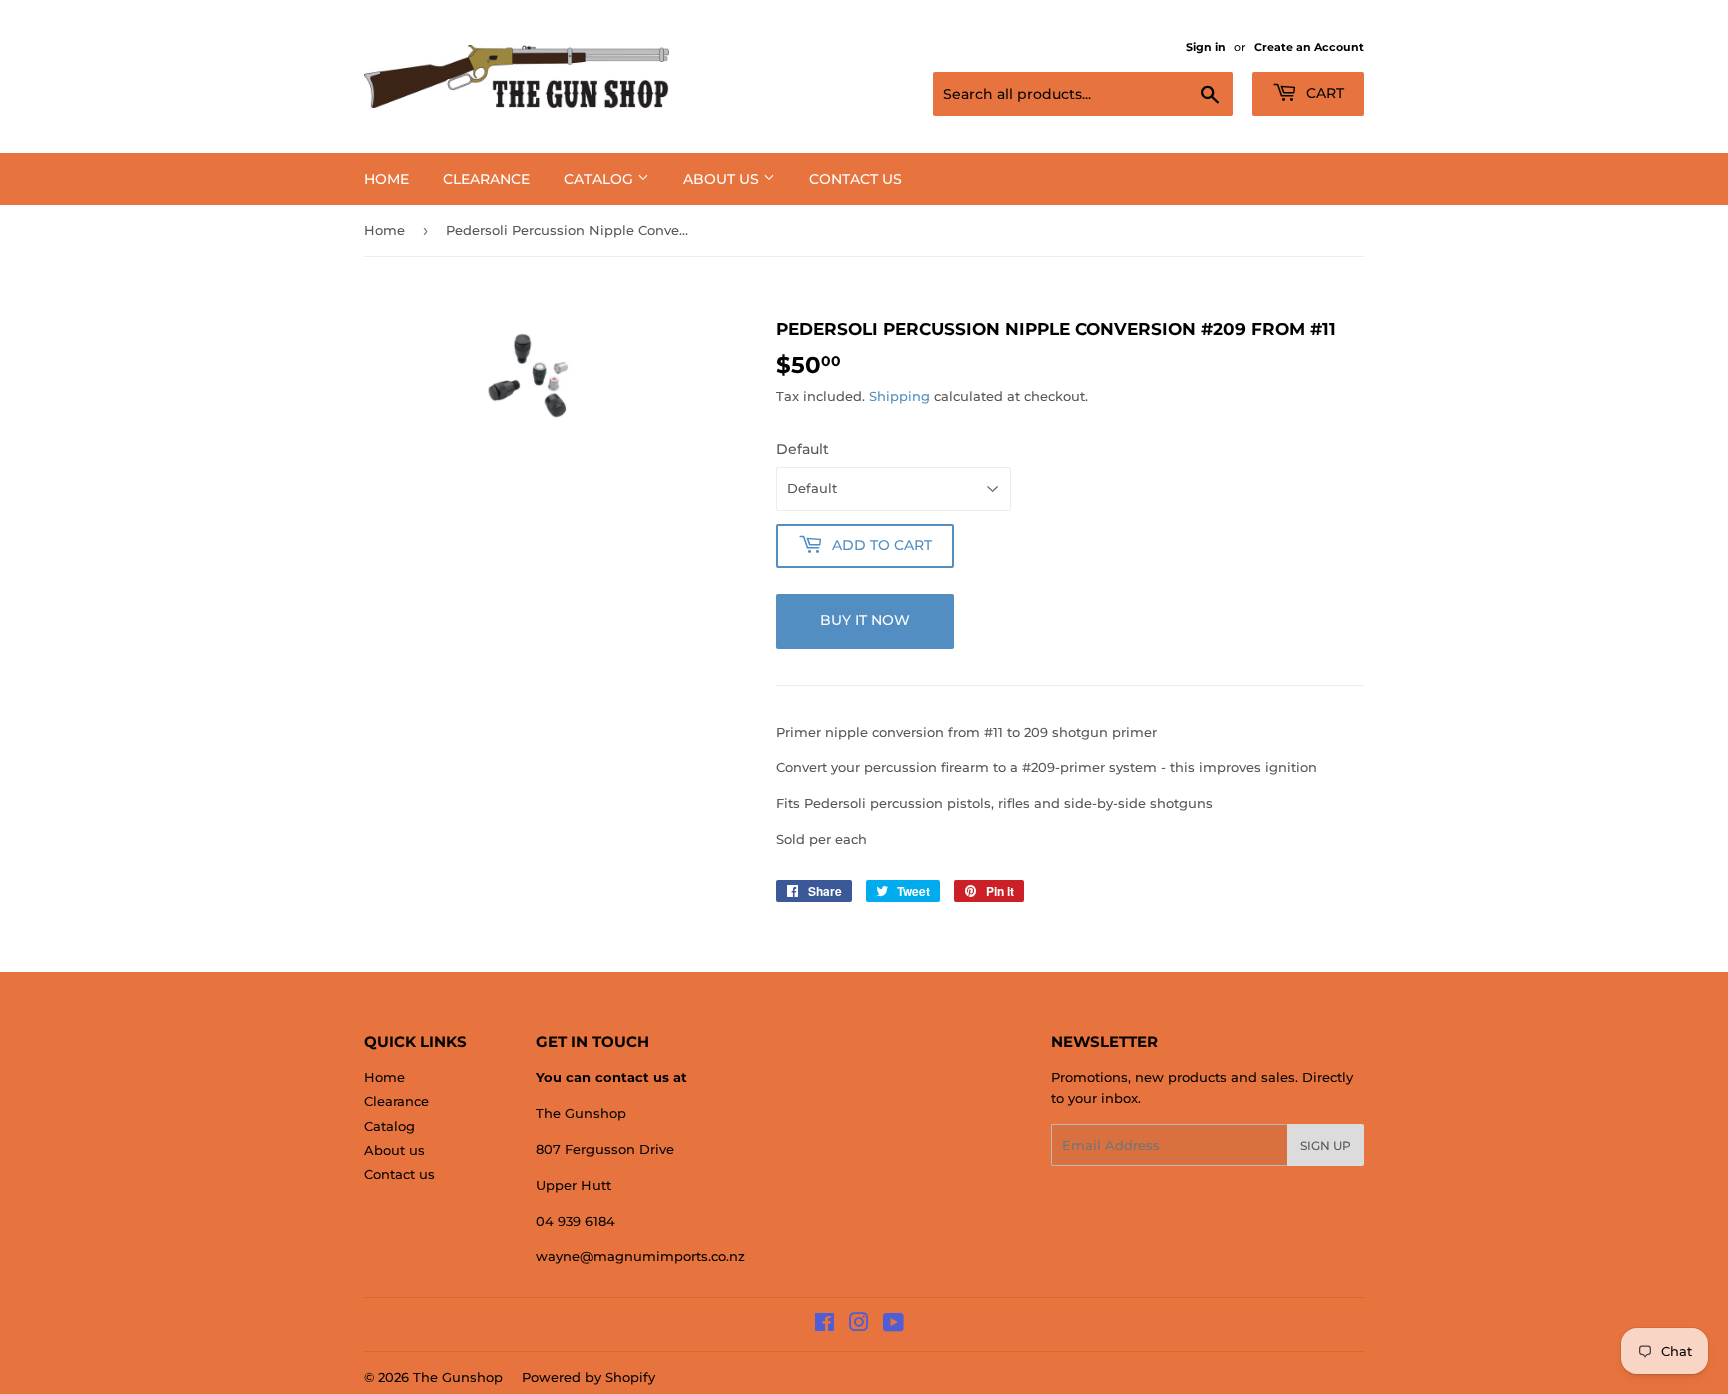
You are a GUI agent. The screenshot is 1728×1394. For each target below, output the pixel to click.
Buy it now (865, 620)
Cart (1323, 93)
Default (802, 449)
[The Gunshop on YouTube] (893, 1325)
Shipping (899, 396)
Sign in (1206, 47)
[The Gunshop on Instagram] (859, 1325)
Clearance (486, 179)
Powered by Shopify (588, 1377)
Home (386, 179)
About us (723, 179)
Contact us (855, 179)
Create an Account (1309, 47)
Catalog (600, 179)
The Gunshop (458, 1377)
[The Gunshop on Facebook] (824, 1325)
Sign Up (1325, 1145)
